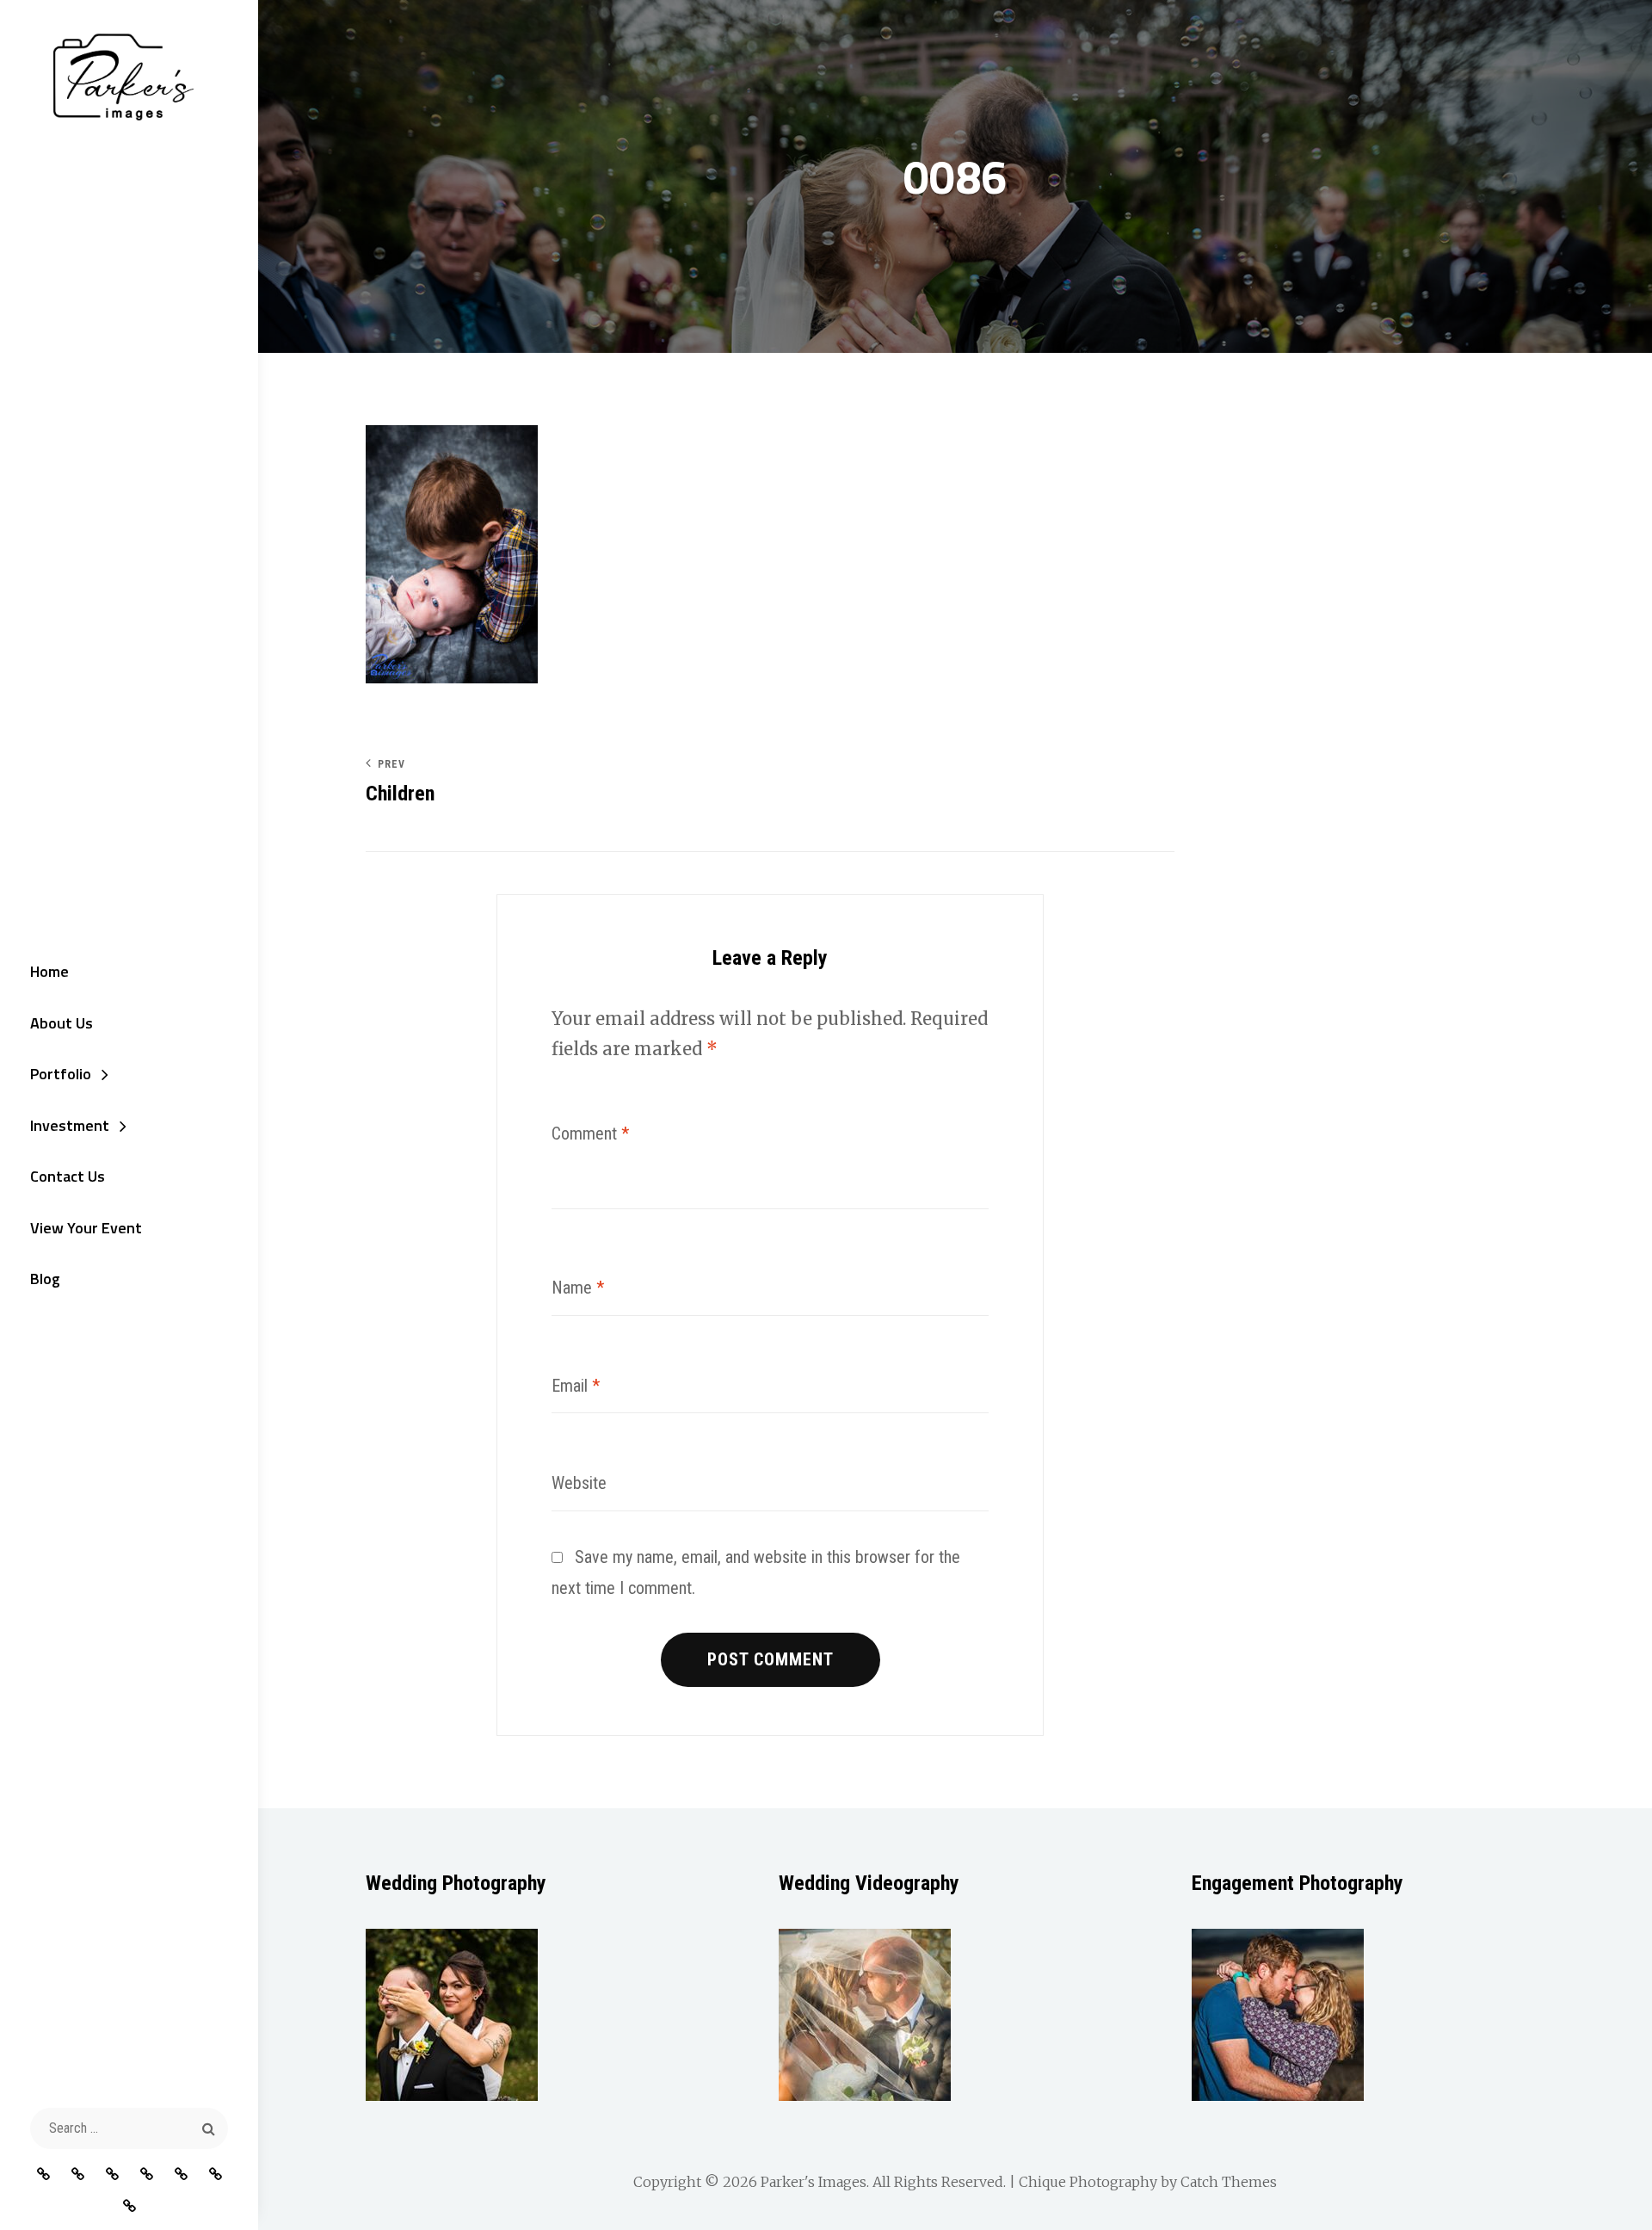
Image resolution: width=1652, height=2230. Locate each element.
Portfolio (61, 1074)
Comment (590, 1134)
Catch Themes (1229, 2182)
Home (49, 971)
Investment (70, 1125)
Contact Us (68, 1176)
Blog (45, 1279)
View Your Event (86, 1228)
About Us (62, 1023)
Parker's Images (814, 2182)
